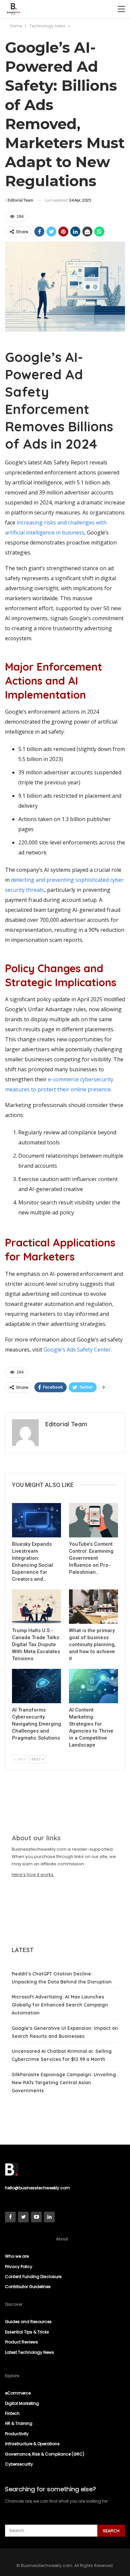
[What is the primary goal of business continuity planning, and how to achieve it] (93, 1607)
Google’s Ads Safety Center (77, 1350)
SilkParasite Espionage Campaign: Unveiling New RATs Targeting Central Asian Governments (64, 2083)
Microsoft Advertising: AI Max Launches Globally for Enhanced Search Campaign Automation (60, 2005)
